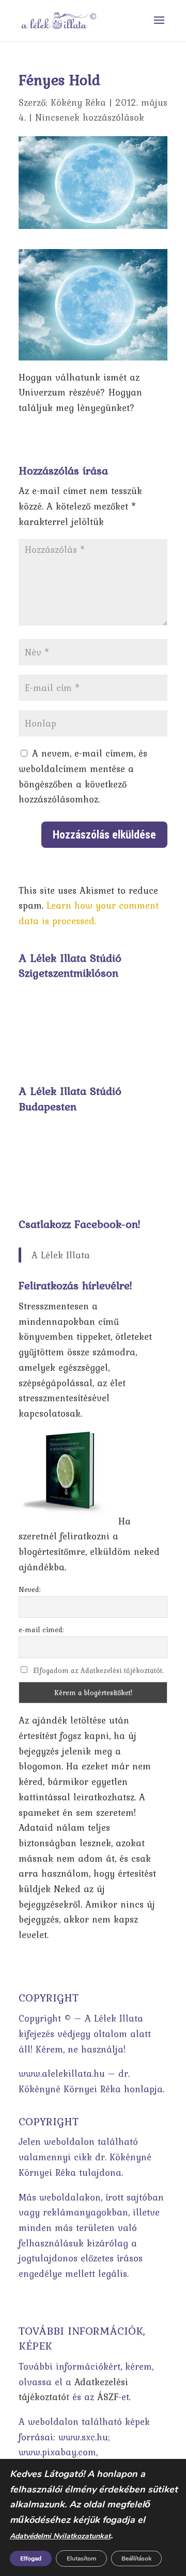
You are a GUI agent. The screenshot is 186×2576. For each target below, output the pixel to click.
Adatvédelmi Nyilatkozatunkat (60, 2536)
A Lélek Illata (61, 1255)
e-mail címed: (41, 1630)
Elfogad (31, 2558)
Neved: (30, 1589)
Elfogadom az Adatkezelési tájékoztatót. (98, 1670)
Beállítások (136, 2558)
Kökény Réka (78, 102)
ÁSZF (108, 2397)
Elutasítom (81, 2558)
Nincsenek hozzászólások (90, 117)
